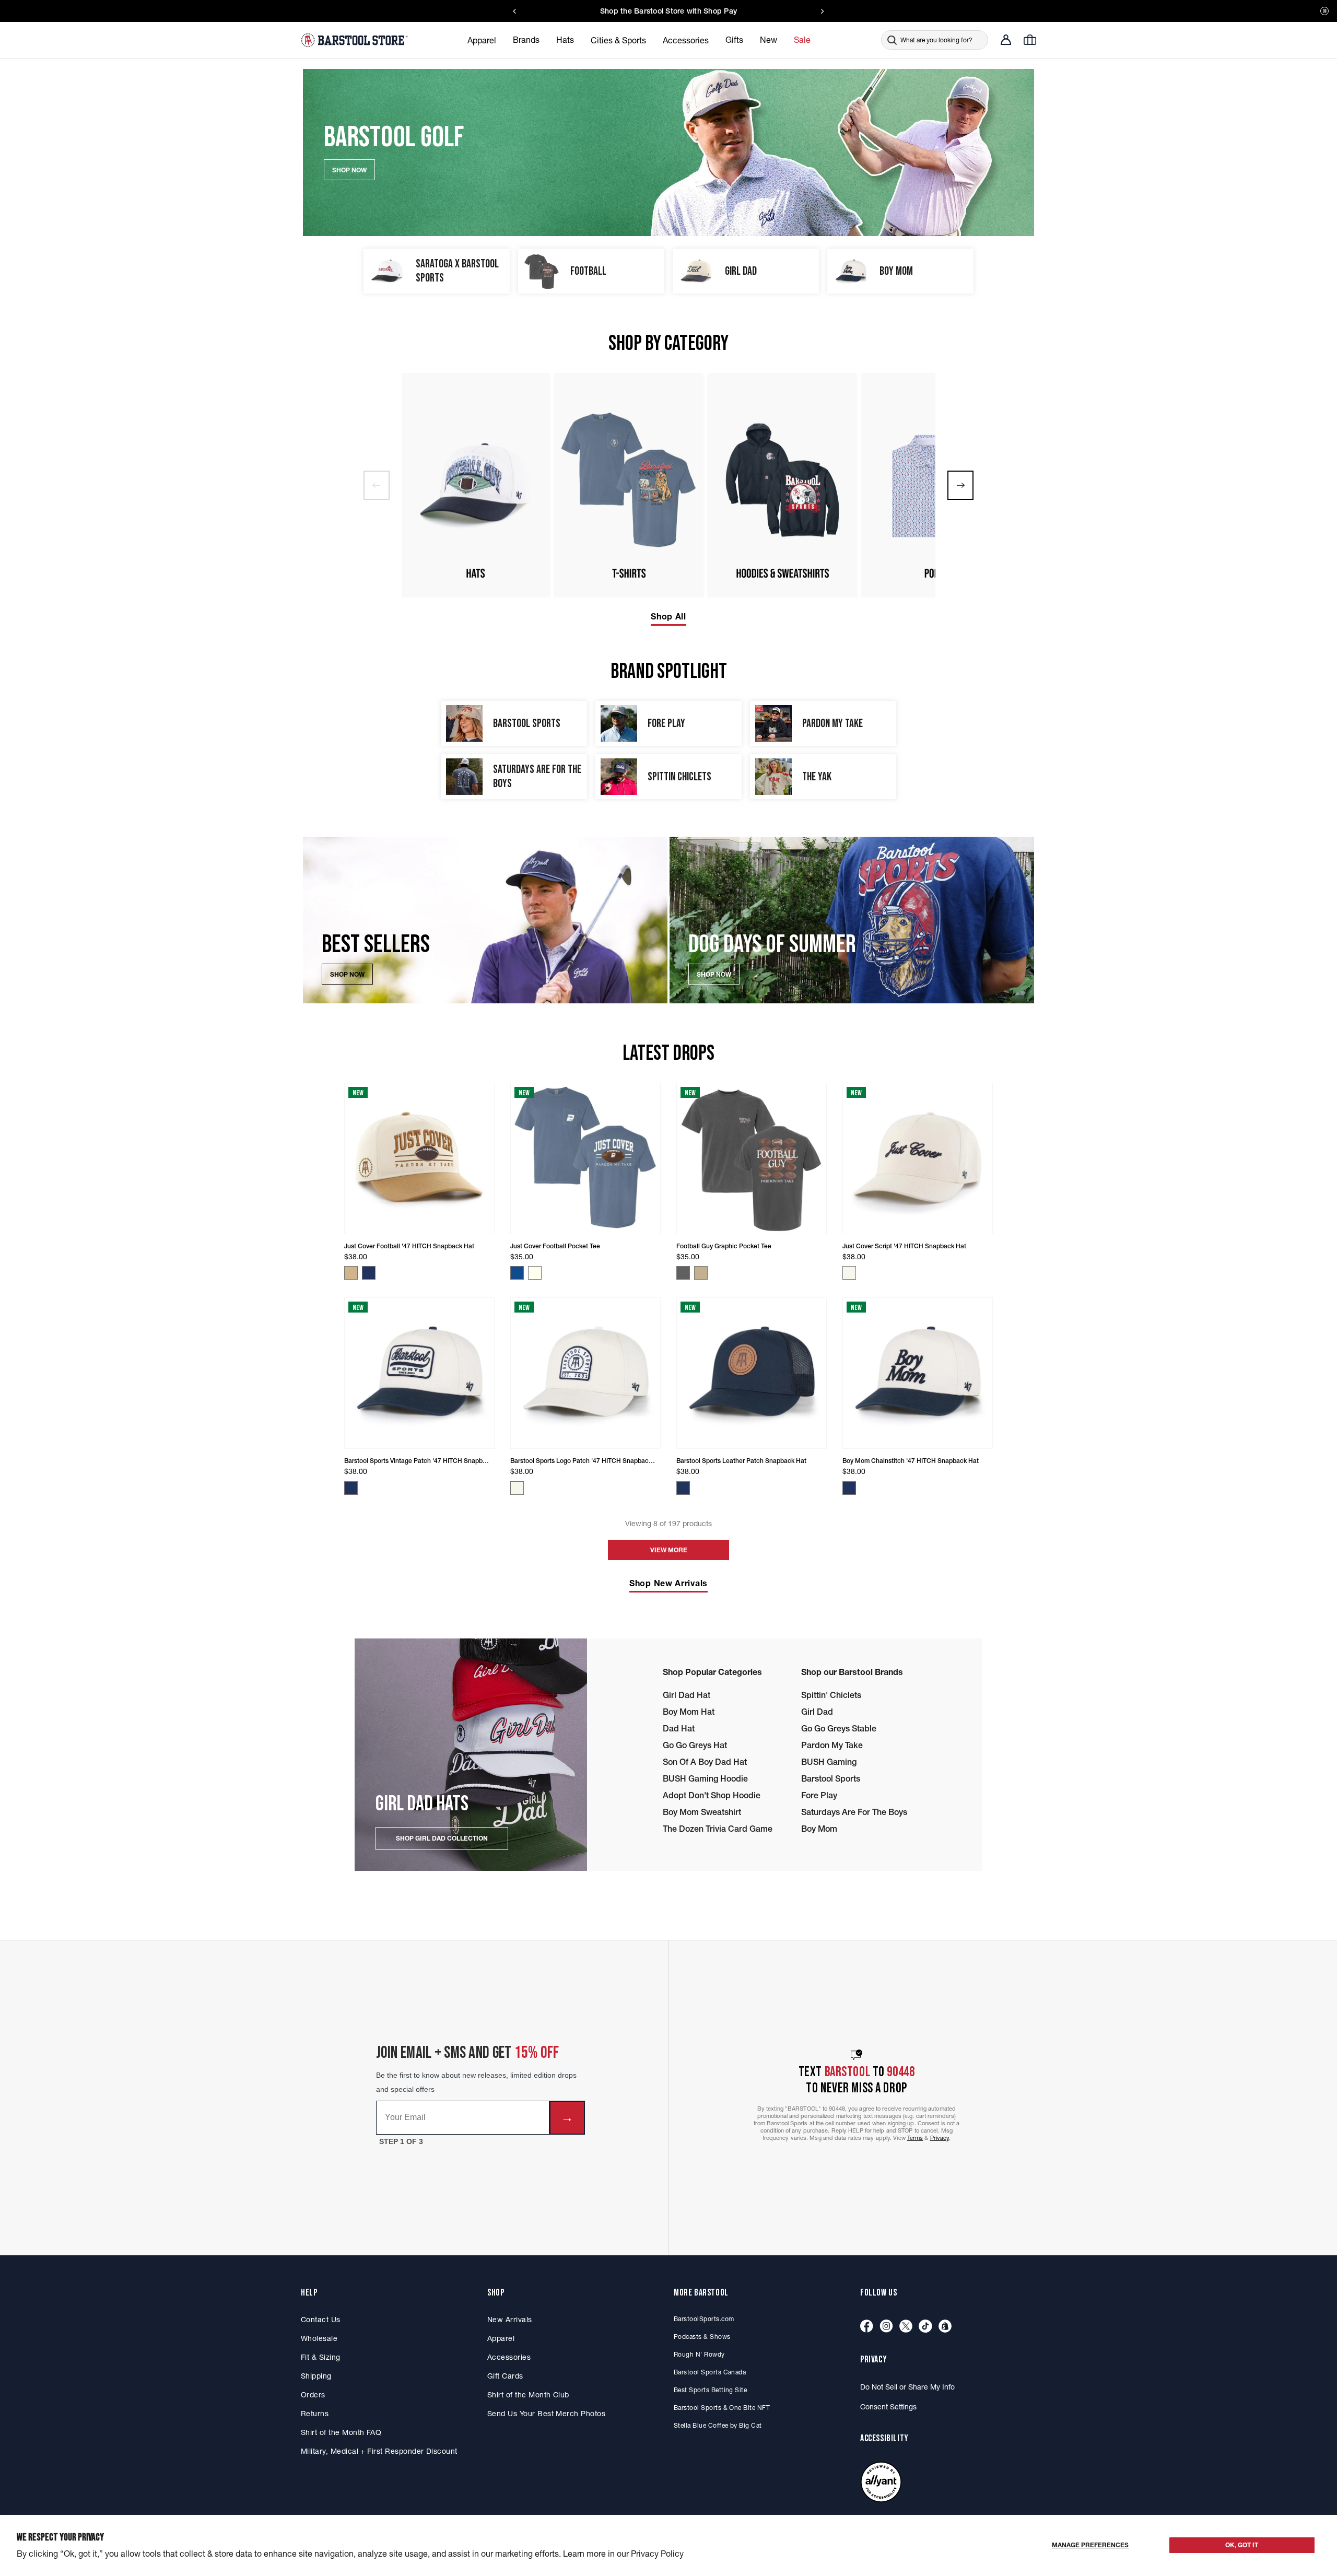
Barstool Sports (831, 1778)
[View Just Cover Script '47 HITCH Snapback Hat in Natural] (849, 1273)
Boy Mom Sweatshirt (702, 1812)
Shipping (316, 2376)
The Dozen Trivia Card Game (718, 1829)
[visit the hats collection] (475, 485)
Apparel (501, 2338)
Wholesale (319, 2338)
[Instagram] (886, 2327)
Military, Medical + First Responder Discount (379, 2451)
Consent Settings (888, 2407)
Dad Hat (679, 1728)
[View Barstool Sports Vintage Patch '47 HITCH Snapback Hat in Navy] (351, 1488)
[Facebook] (867, 2327)
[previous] (377, 485)
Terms (915, 2138)
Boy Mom (819, 1829)
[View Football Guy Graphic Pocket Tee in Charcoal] (683, 1273)
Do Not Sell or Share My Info (907, 2387)
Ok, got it (1242, 2545)
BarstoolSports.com (704, 2319)
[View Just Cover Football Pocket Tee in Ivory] (535, 1273)
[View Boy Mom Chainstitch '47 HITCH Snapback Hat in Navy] (849, 1488)
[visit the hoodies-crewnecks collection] (782, 485)
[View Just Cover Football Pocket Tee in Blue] (517, 1273)
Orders (313, 2395)
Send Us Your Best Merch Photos (546, 2414)
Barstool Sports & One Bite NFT (722, 2408)
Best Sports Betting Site (710, 2390)
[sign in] (1006, 40)
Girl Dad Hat (687, 1695)
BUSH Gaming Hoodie (705, 1778)
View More (669, 1550)
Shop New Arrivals (668, 1583)
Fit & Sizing (321, 2357)
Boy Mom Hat (689, 1712)
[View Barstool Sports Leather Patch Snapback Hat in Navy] (683, 1488)
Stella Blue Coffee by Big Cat (718, 2425)
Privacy (940, 2138)
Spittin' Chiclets (831, 1695)
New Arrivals (510, 2320)
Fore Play (819, 1795)
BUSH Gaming (829, 1762)
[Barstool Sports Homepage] (356, 40)
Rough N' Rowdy (699, 2354)
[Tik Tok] (925, 2327)
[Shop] (945, 2327)
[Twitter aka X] (906, 2327)
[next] (960, 485)
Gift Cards (505, 2376)
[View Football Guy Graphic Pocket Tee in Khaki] (701, 1273)
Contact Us (321, 2320)
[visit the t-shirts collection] (629, 485)
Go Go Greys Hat (695, 1745)
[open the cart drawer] (1030, 40)
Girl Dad (817, 1712)
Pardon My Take (832, 1745)
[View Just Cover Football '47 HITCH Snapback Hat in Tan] (351, 1273)
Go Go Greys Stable (839, 1728)
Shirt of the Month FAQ (341, 2432)
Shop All (668, 616)
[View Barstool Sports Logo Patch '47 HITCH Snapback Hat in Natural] (517, 1488)
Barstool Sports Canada (710, 2372)
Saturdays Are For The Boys (854, 1812)
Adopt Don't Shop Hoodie (712, 1795)
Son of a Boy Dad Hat (705, 1762)
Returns (315, 2414)
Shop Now (347, 974)
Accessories (509, 2357)
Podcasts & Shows (702, 2337)
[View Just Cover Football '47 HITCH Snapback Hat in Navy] (369, 1273)
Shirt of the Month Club (528, 2395)
